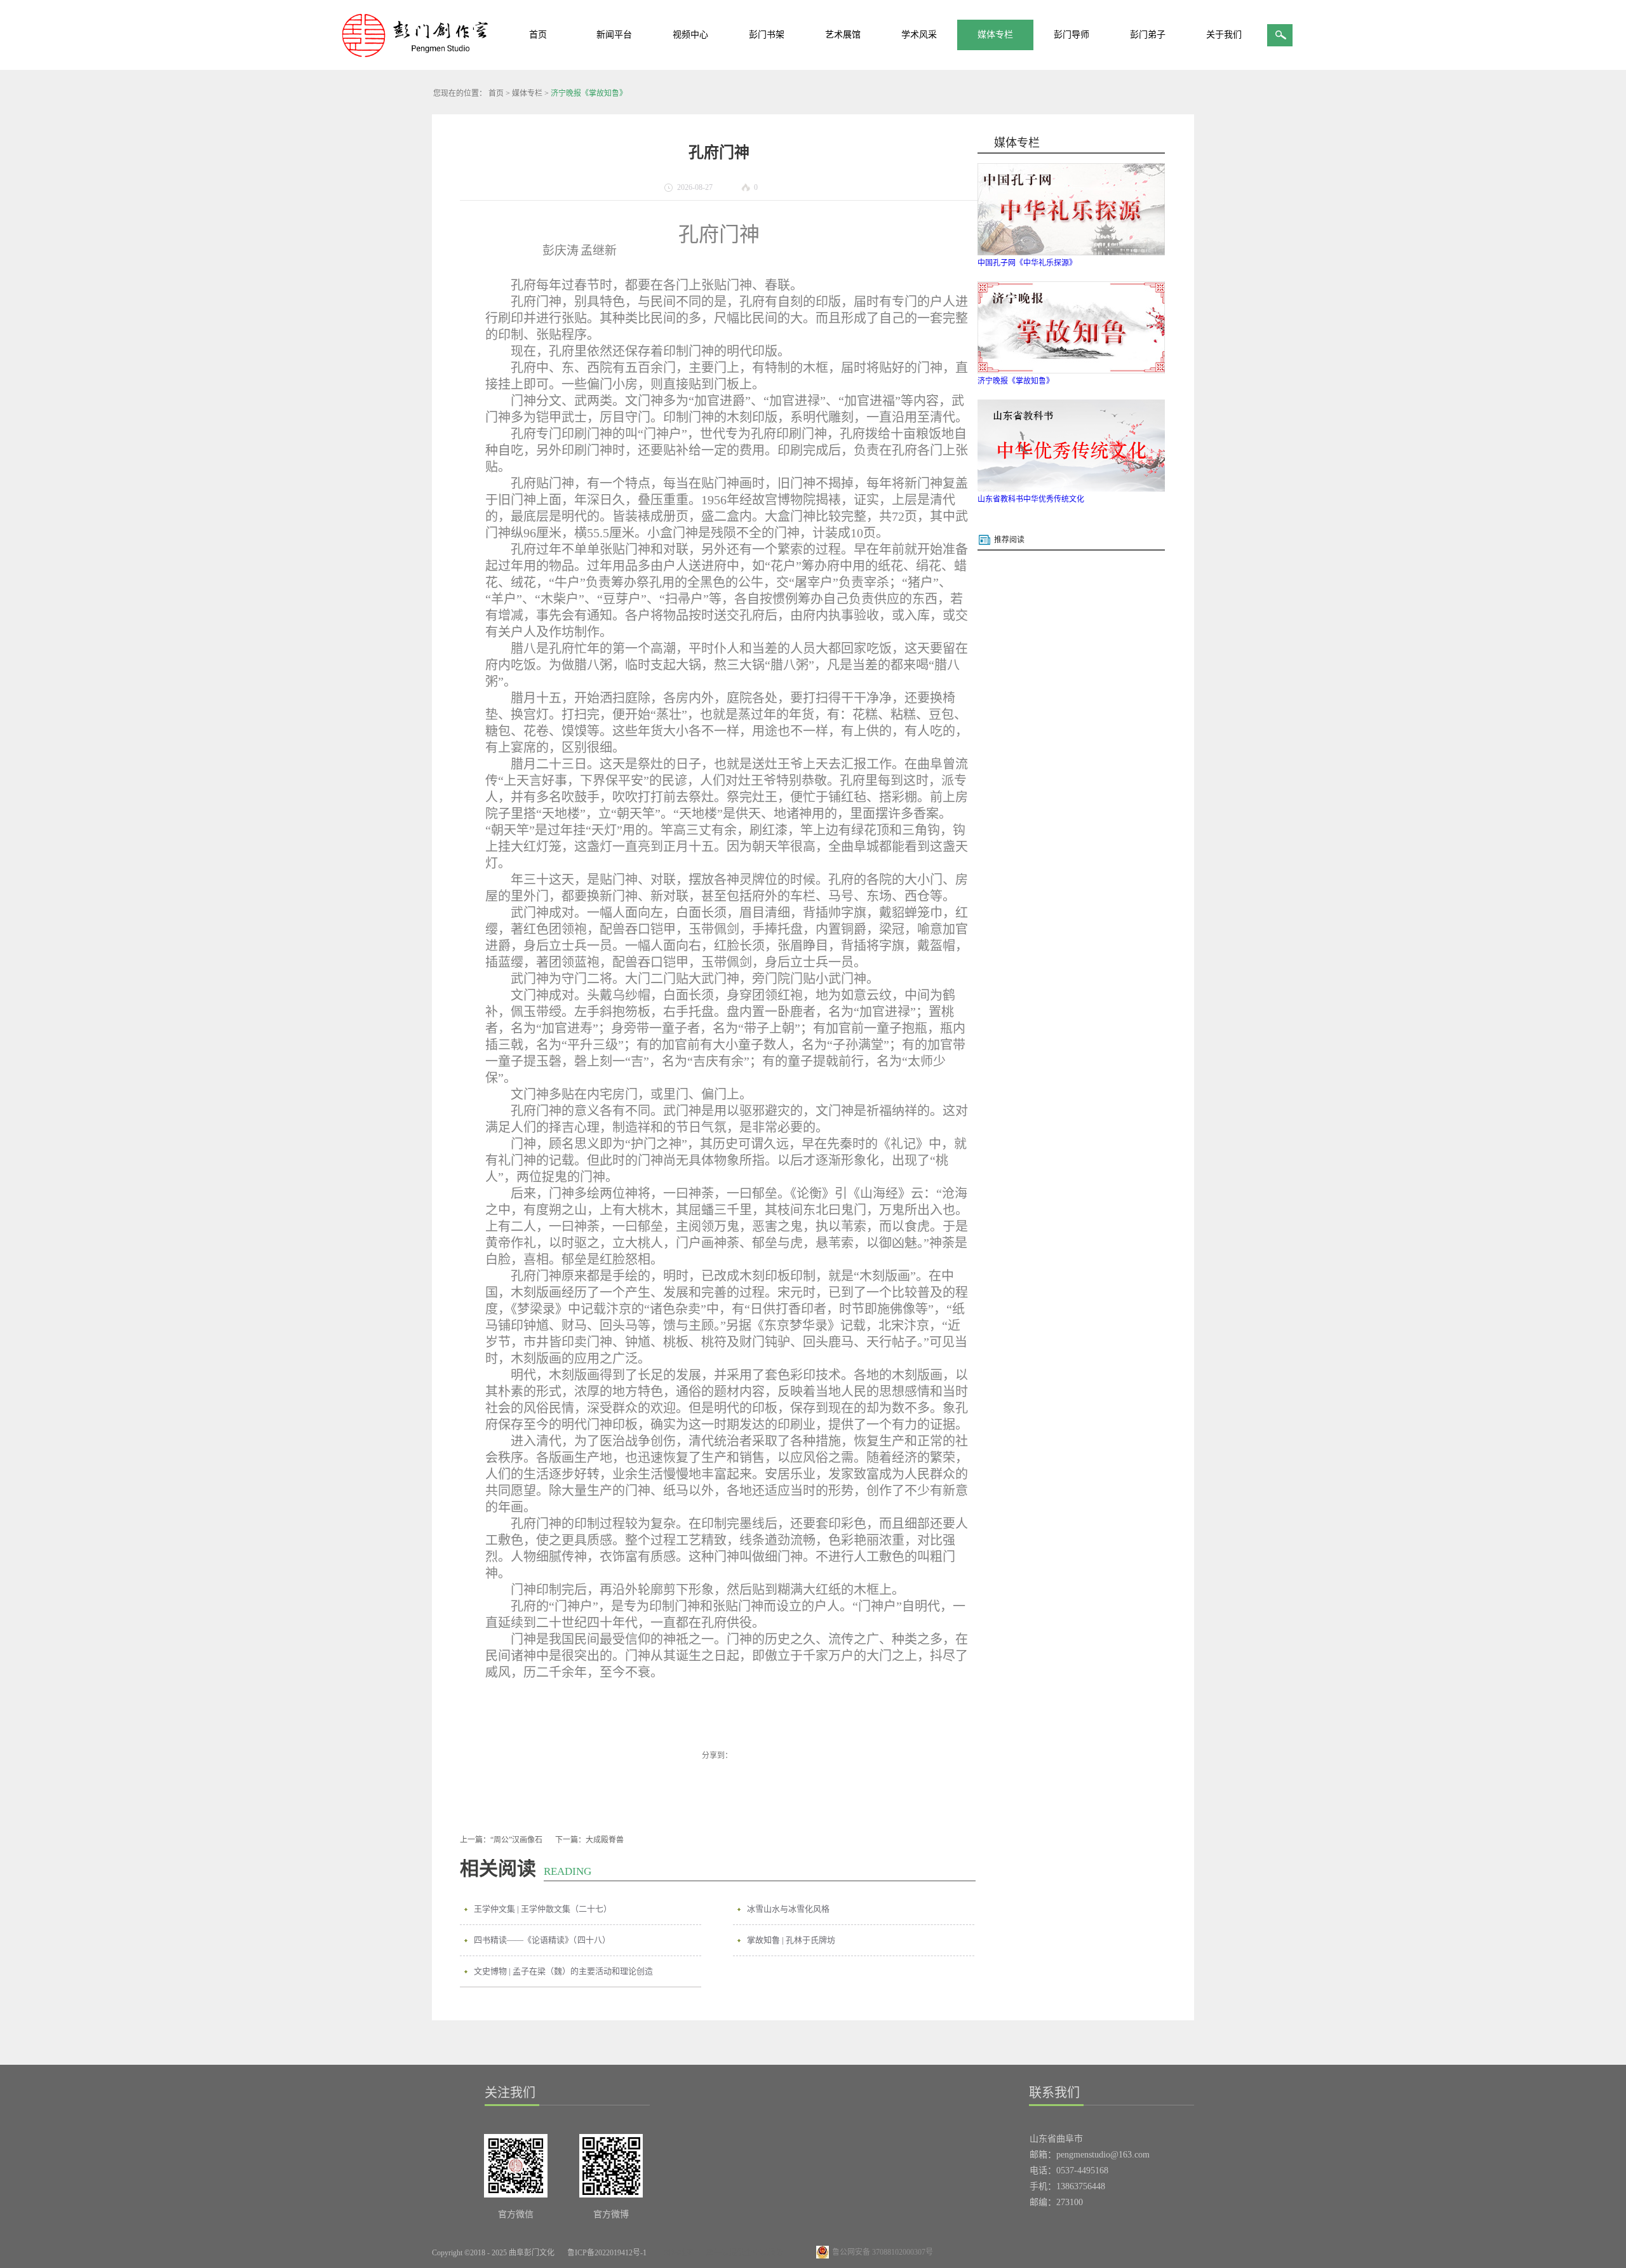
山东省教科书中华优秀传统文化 (1031, 499)
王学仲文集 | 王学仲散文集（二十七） (543, 1909)
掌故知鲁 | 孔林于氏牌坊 (791, 1940)
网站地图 (676, 2253)
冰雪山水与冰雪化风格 (788, 1909)
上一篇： (501, 1840)
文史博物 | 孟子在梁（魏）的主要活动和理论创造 (563, 1971)
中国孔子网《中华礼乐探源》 (1027, 263)
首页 (538, 35)
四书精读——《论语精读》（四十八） (542, 1940)
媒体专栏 (527, 93)
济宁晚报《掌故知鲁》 (589, 93)
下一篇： (589, 1840)
